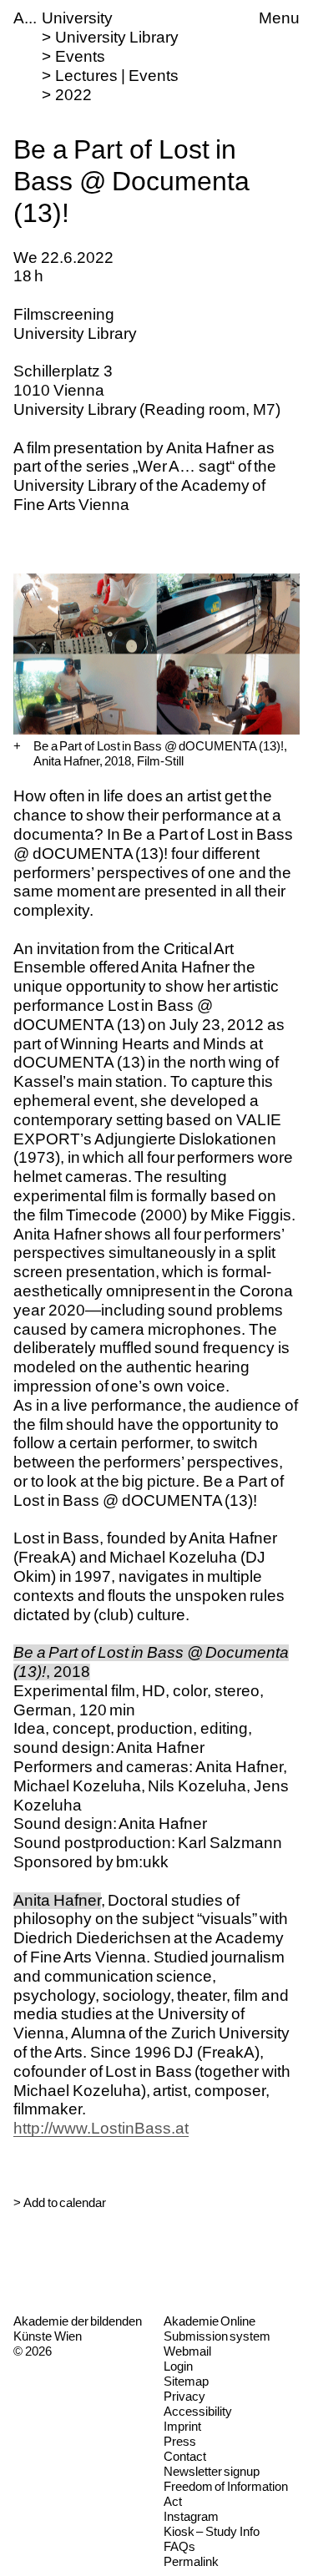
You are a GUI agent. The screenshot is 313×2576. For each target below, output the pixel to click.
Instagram (191, 2516)
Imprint (182, 2426)
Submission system (217, 2336)
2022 (73, 95)
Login (178, 2366)
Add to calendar (65, 2202)
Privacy (184, 2396)
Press (180, 2441)
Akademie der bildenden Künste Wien (78, 2329)
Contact (185, 2456)
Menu (279, 18)
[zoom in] (17, 746)
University (77, 18)
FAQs (179, 2546)
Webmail (187, 2351)
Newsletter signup (212, 2471)
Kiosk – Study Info (212, 2531)
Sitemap (186, 2381)
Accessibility (198, 2411)
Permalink (191, 2561)
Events (80, 56)
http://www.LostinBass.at (101, 2128)
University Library (117, 37)
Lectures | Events (116, 76)
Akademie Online (210, 2321)
